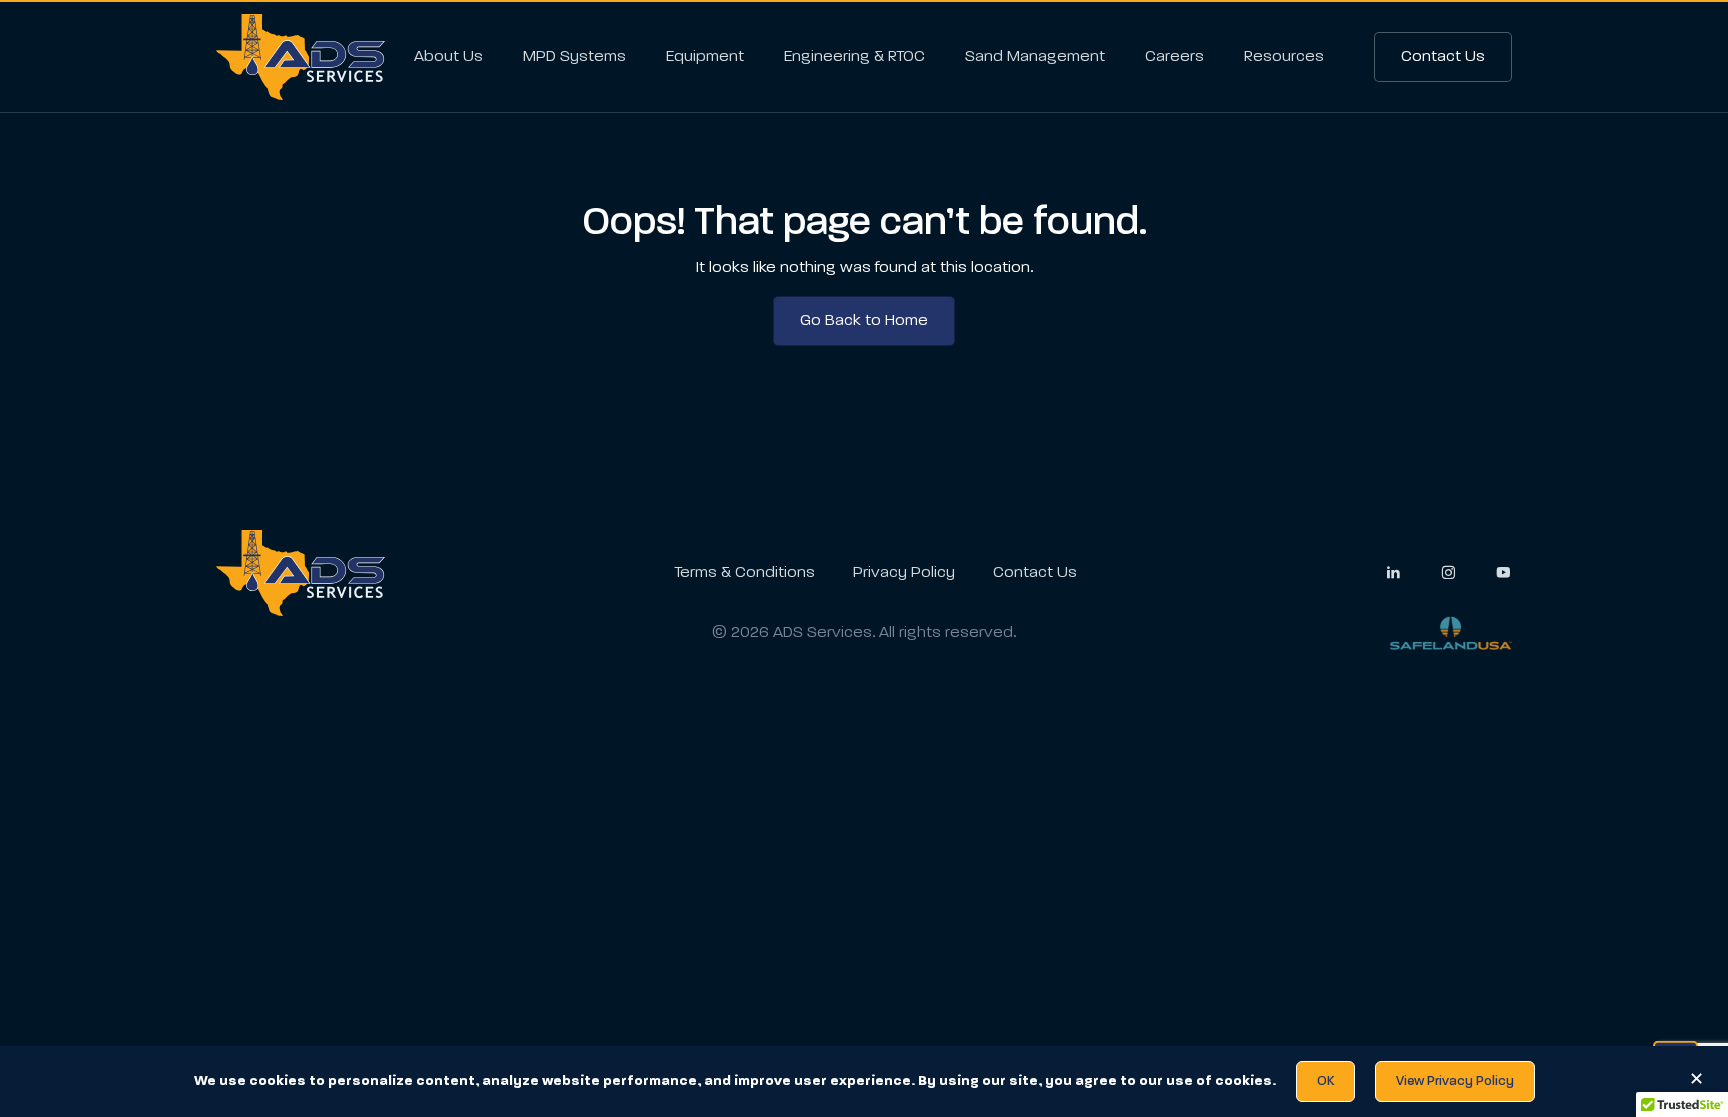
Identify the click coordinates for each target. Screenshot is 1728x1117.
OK (1325, 1081)
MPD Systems (574, 57)
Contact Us (1443, 57)
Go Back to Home (864, 321)
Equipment (705, 57)
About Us (448, 57)
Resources (1284, 57)
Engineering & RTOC (854, 57)
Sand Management (1035, 57)
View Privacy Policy (1455, 1081)
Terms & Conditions (744, 573)
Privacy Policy (904, 573)
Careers (1174, 57)
